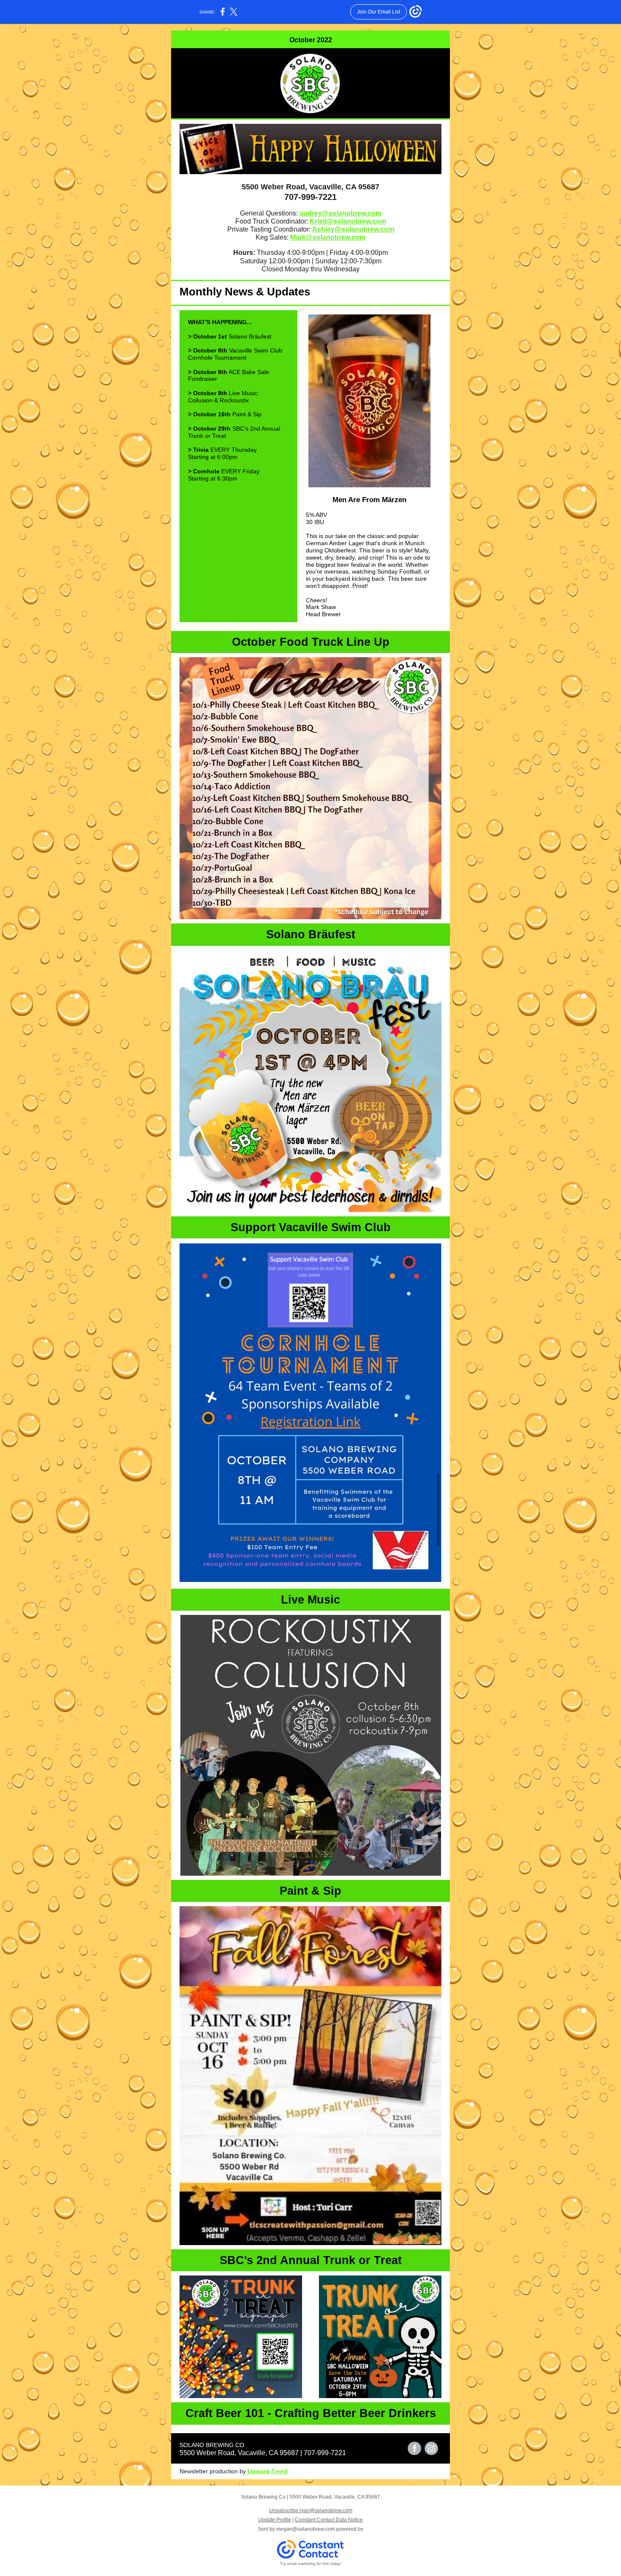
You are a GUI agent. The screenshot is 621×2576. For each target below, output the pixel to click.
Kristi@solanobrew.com (348, 221)
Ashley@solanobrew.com (353, 229)
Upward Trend (268, 2471)
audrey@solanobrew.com (340, 213)
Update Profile (275, 2520)
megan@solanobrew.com (306, 2529)
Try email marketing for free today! (311, 2564)
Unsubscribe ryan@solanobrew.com (311, 2510)
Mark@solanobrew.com (328, 237)
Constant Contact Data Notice (329, 2520)
